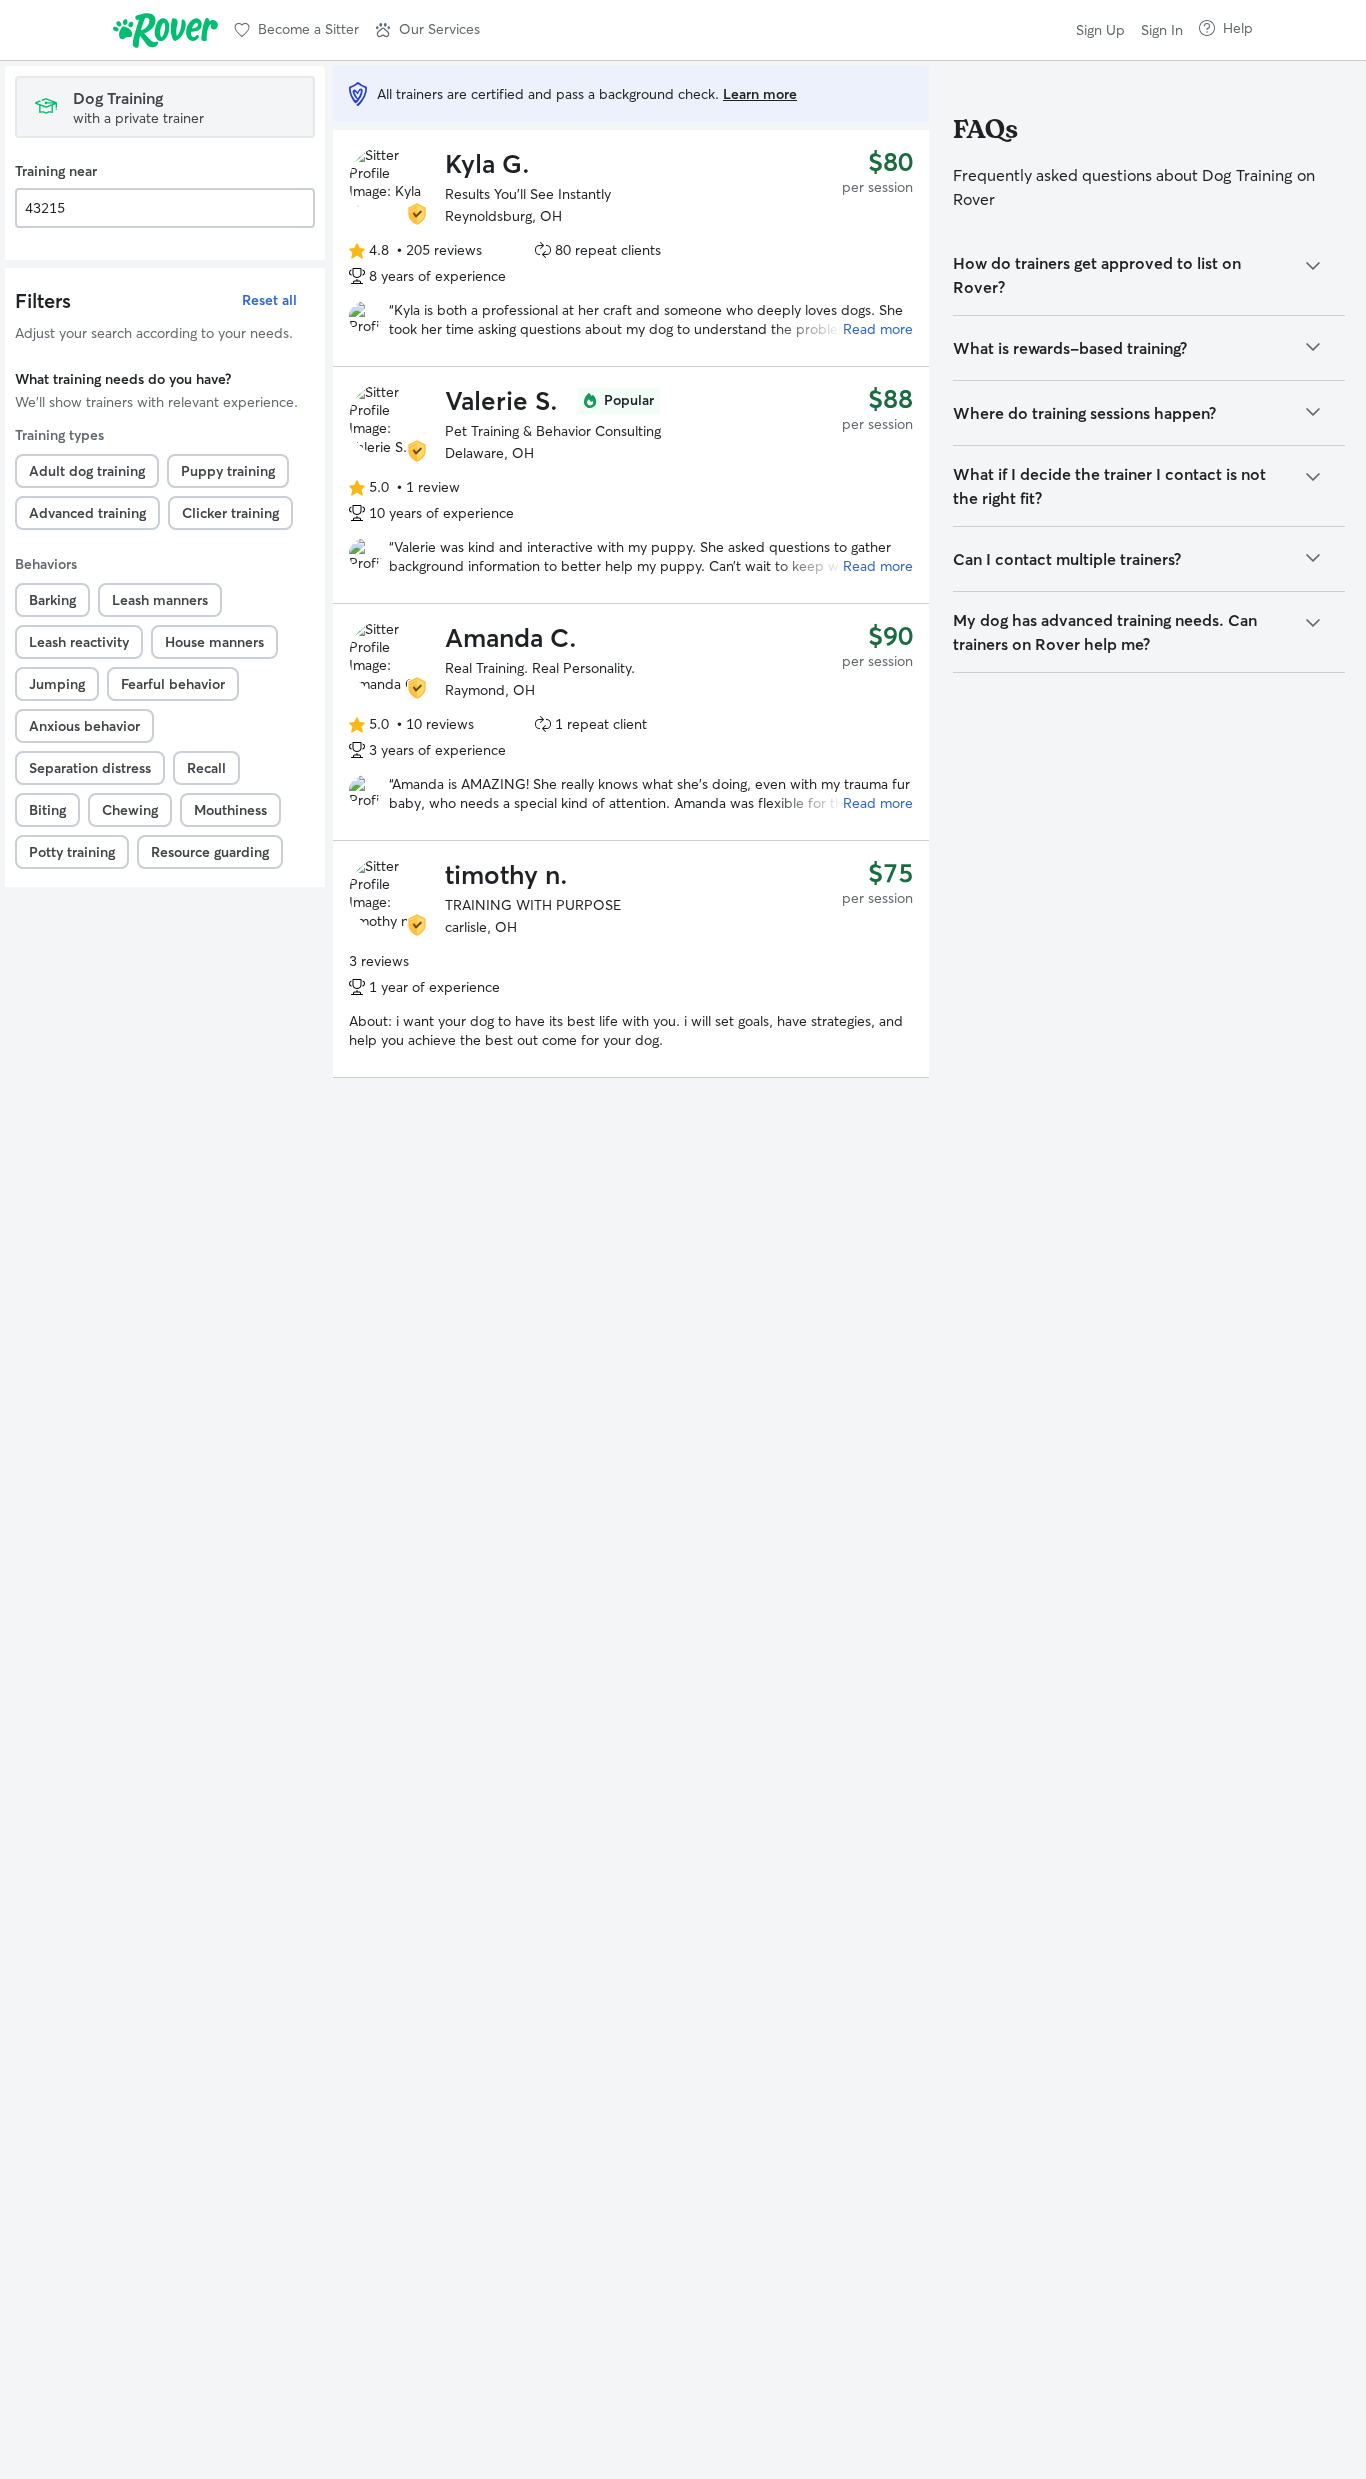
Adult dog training (87, 471)
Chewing (130, 810)
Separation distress (90, 768)
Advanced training (87, 513)
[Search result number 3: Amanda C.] (631, 722)
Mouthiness (230, 810)
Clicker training (230, 513)
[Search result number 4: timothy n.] (631, 959)
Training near (56, 171)
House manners (214, 642)
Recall (206, 768)
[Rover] (165, 30)
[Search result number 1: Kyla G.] (631, 248)
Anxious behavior (84, 726)
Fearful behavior (173, 684)
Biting (47, 810)
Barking (52, 600)
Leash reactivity (79, 642)
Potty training (72, 852)
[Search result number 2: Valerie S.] (631, 485)
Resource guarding (210, 852)
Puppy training (228, 471)
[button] (427, 30)
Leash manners (160, 600)
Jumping (57, 684)
